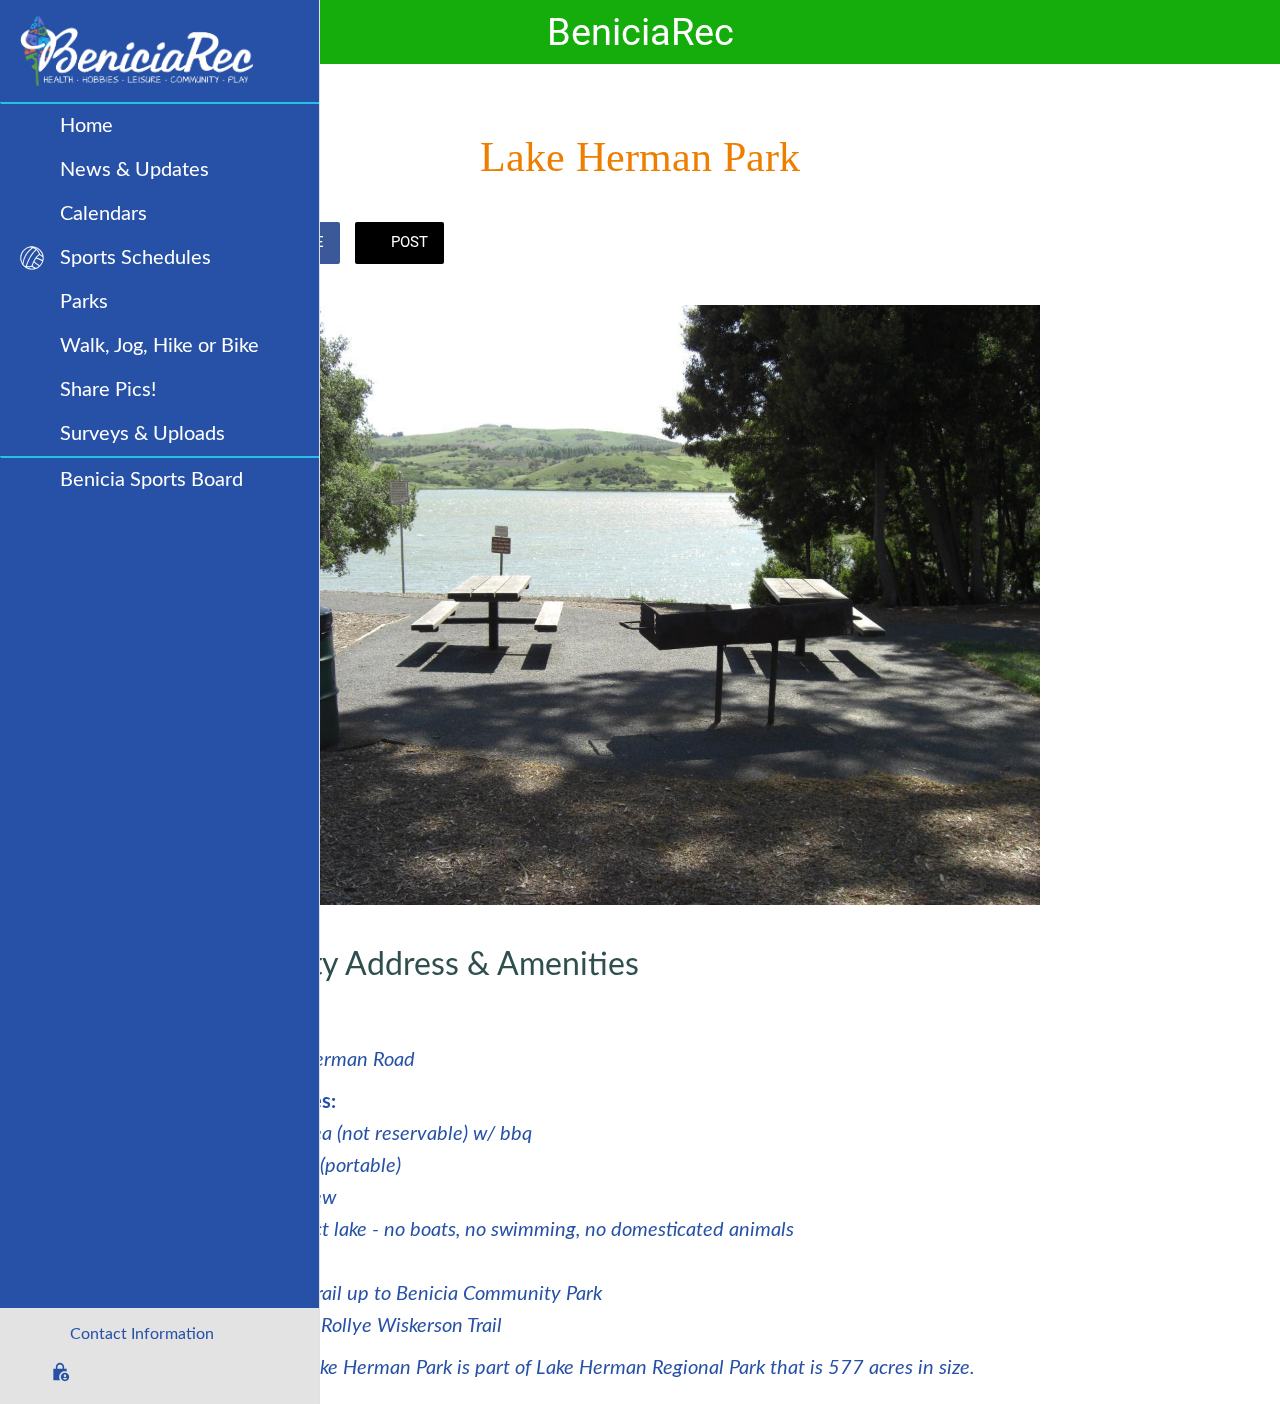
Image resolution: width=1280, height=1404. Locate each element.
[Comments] (1016, 245)
